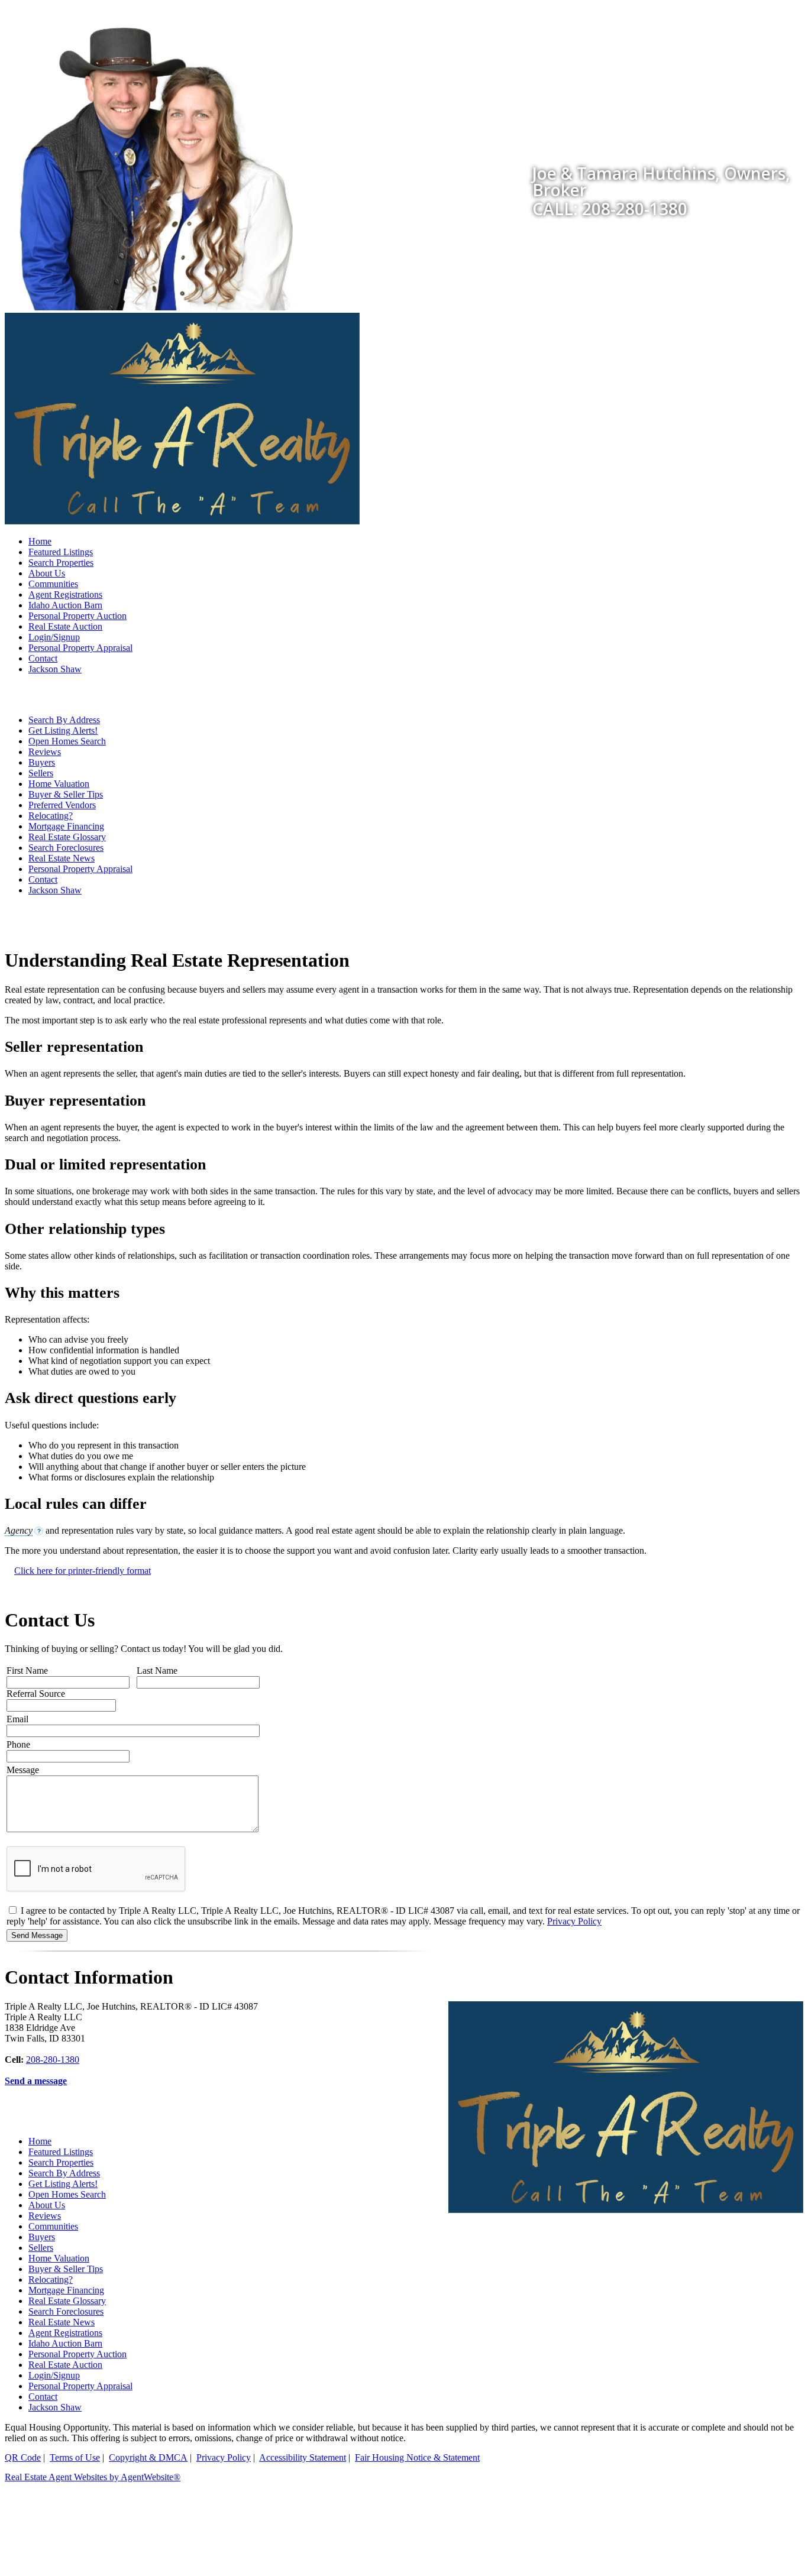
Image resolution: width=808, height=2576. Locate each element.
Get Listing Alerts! (63, 730)
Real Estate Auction (65, 626)
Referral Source (36, 1694)
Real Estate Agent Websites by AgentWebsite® (93, 2477)
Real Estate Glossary (67, 837)
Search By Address (64, 720)
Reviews (45, 752)
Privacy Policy (574, 1921)
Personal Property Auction (77, 616)
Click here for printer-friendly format (83, 1571)
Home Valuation (59, 784)
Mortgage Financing (66, 826)
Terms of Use (75, 2457)
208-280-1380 (53, 2060)
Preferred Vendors (62, 805)
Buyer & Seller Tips (66, 794)
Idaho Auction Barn (65, 605)
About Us (47, 573)
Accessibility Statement (303, 2457)
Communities (53, 584)
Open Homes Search (67, 741)
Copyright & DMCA (148, 2457)
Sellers (41, 773)
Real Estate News (62, 858)
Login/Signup (54, 637)
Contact (43, 658)
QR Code (23, 2457)
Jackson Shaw (55, 669)
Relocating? (51, 816)
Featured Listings (61, 552)
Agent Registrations (65, 594)
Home (40, 541)
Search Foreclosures (66, 848)
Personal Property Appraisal (80, 648)
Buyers (42, 762)
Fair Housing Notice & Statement (417, 2457)
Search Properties (61, 563)
